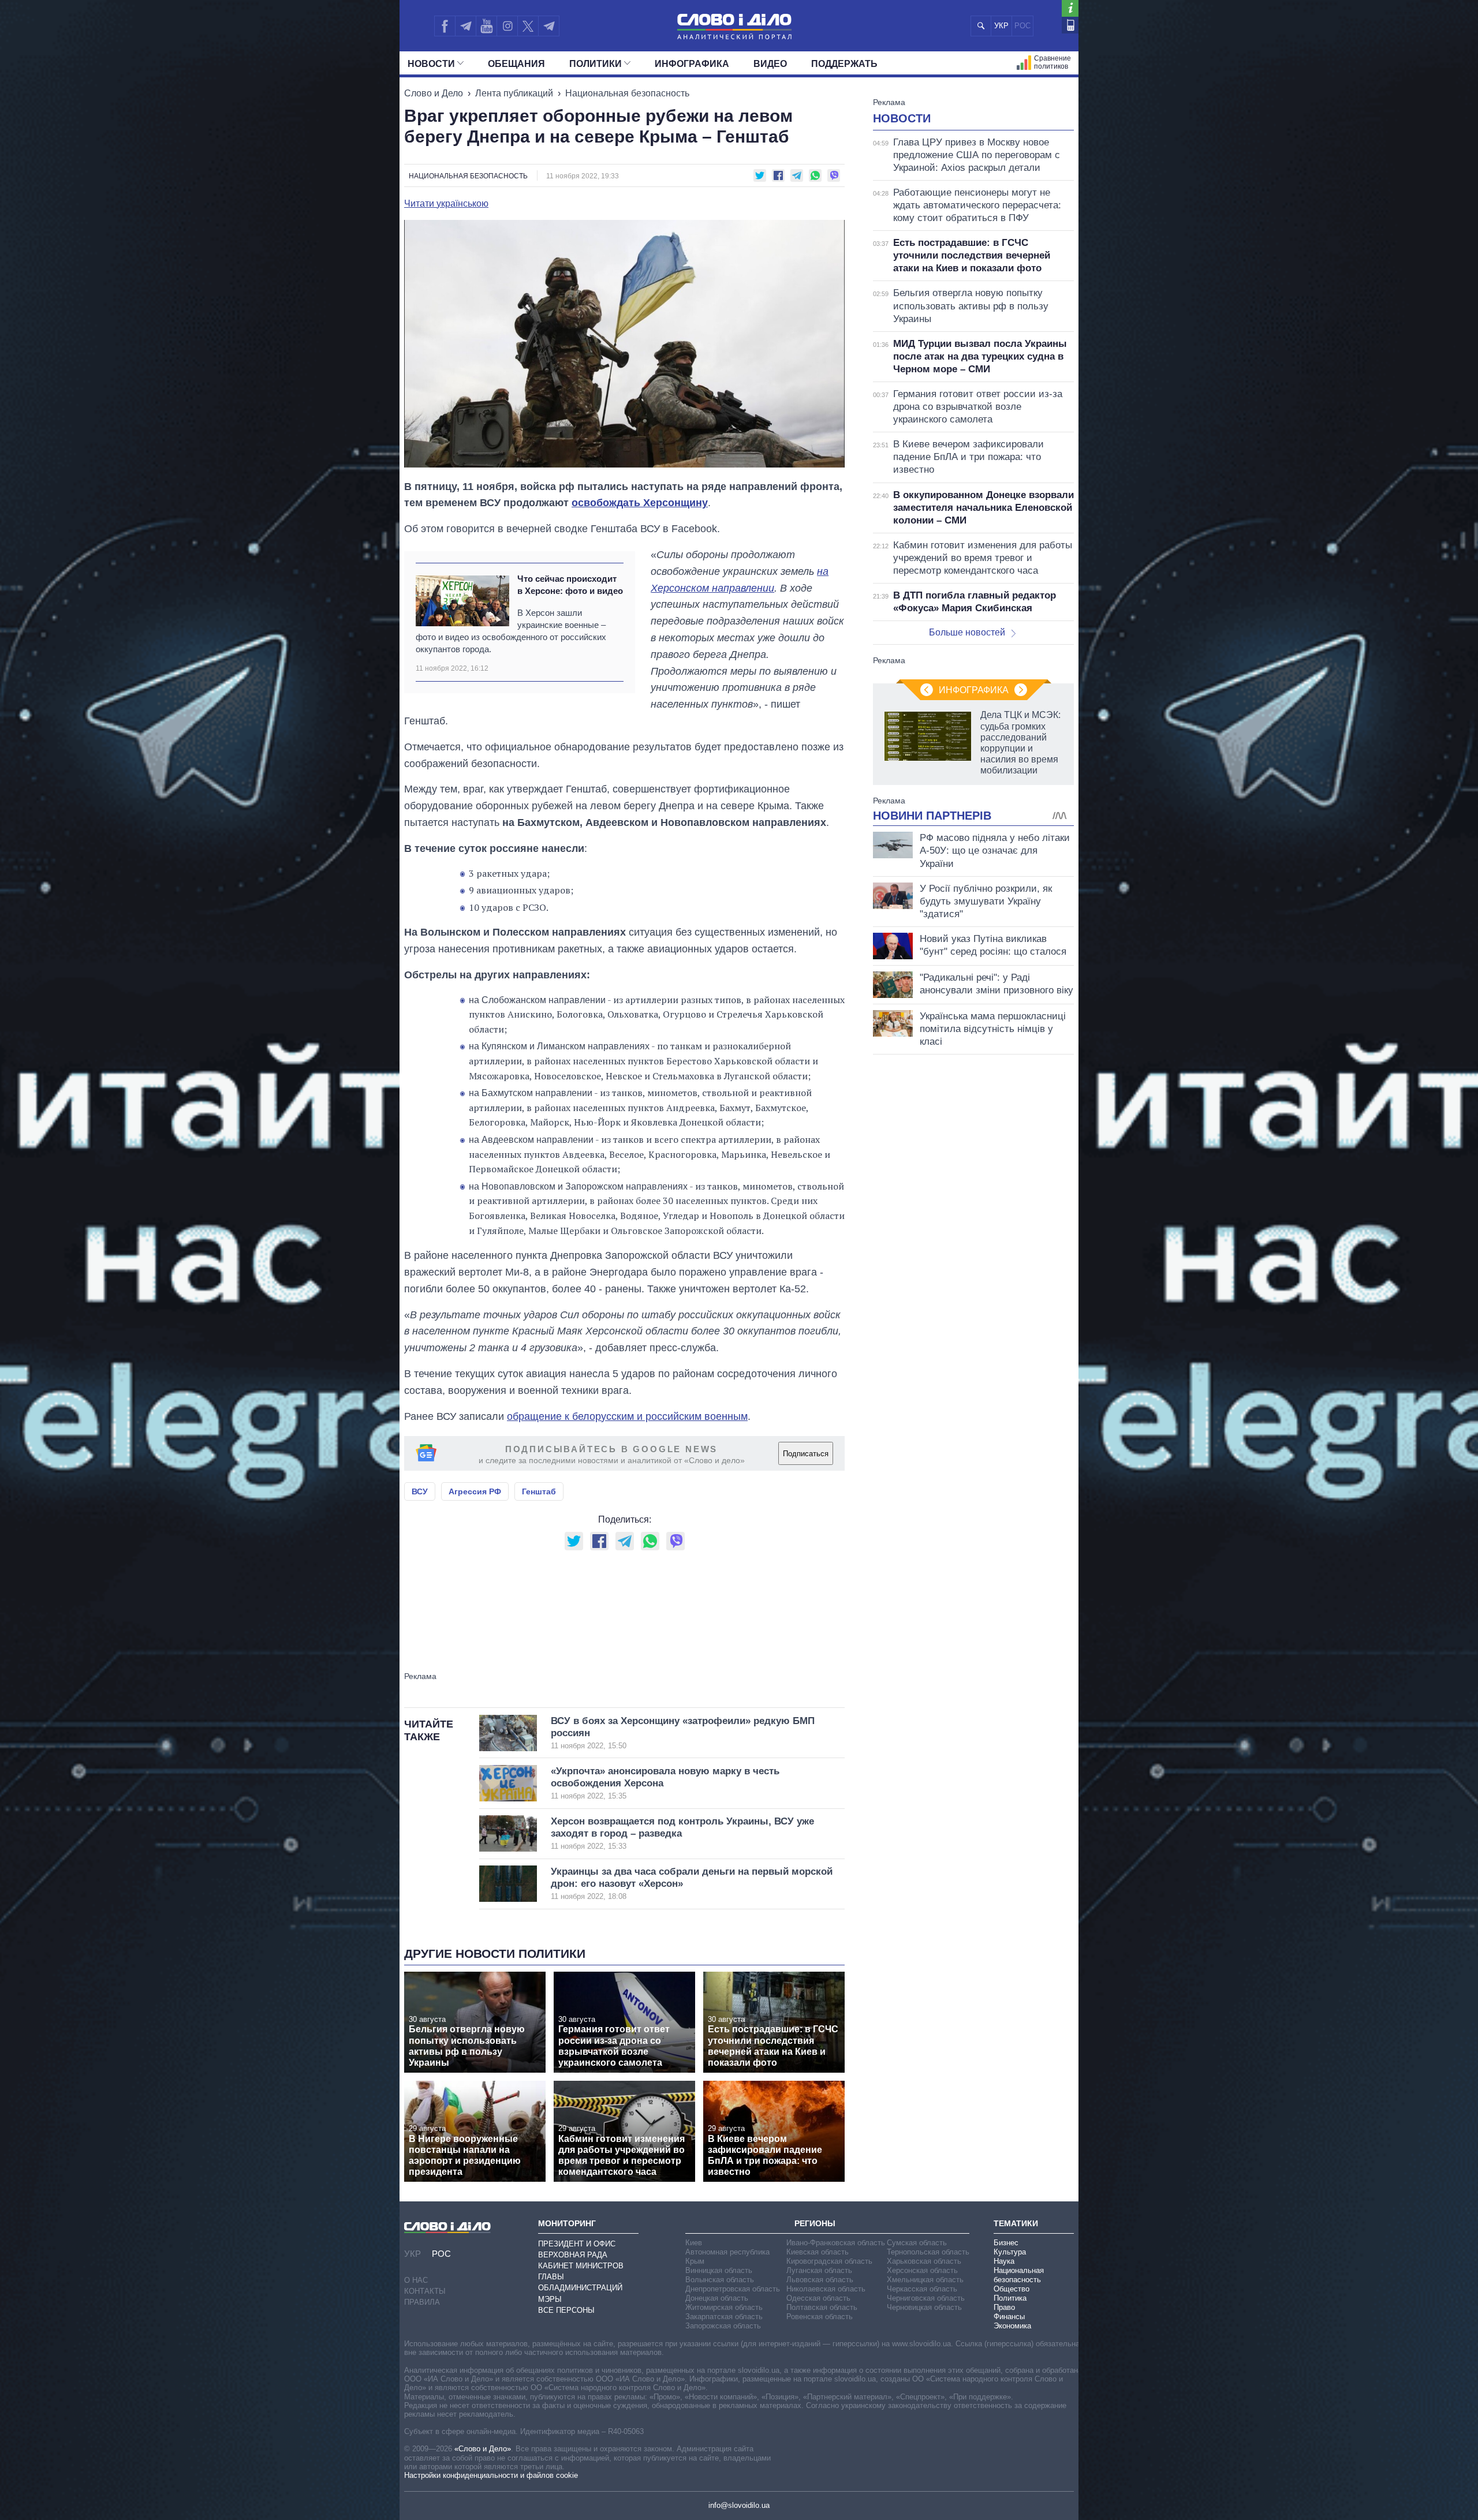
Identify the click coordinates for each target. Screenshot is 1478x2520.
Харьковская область (924, 2261)
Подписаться (806, 1454)
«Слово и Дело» (483, 2449)
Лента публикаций (514, 93)
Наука (1004, 2261)
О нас (416, 2280)
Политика (1010, 2298)
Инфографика (692, 64)
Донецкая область (717, 2298)
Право (1004, 2307)
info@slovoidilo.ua (739, 2505)
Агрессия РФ (475, 1491)
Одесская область (818, 2298)
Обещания (516, 64)
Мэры (550, 2299)
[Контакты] (1070, 25)
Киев (694, 2243)
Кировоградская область (829, 2261)
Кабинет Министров (581, 2266)
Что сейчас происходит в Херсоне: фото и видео (570, 585)
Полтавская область (822, 2307)
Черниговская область (926, 2298)
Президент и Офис (577, 2244)
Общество (1012, 2289)
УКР (1001, 26)
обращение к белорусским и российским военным (627, 1416)
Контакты (425, 2291)
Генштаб (539, 1491)
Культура (1010, 2252)
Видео (770, 64)
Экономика (1012, 2326)
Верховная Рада (573, 2255)
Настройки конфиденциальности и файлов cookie (491, 2475)
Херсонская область (922, 2270)
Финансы (1009, 2317)
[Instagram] (507, 26)
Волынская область (720, 2280)
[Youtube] (486, 26)
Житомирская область (724, 2307)
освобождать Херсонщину (640, 503)
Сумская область (917, 2243)
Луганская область (819, 2270)
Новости (431, 64)
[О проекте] (1070, 8)
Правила (422, 2302)
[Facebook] (445, 26)
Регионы (815, 2223)
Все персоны (566, 2310)
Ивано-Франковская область (836, 2243)
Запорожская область (723, 2326)
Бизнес (1006, 2243)
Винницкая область (719, 2270)
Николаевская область (826, 2289)
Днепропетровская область (733, 2289)
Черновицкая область (924, 2307)
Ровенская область (820, 2317)
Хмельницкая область (925, 2280)
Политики (596, 64)
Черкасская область (922, 2289)
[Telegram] (465, 26)
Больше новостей (967, 632)
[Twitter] (528, 26)
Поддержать (844, 64)
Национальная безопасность (627, 93)
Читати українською (446, 204)
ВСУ (420, 1491)
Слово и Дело (434, 93)
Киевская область (818, 2252)
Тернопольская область (928, 2252)
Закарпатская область (724, 2317)
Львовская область (820, 2280)
